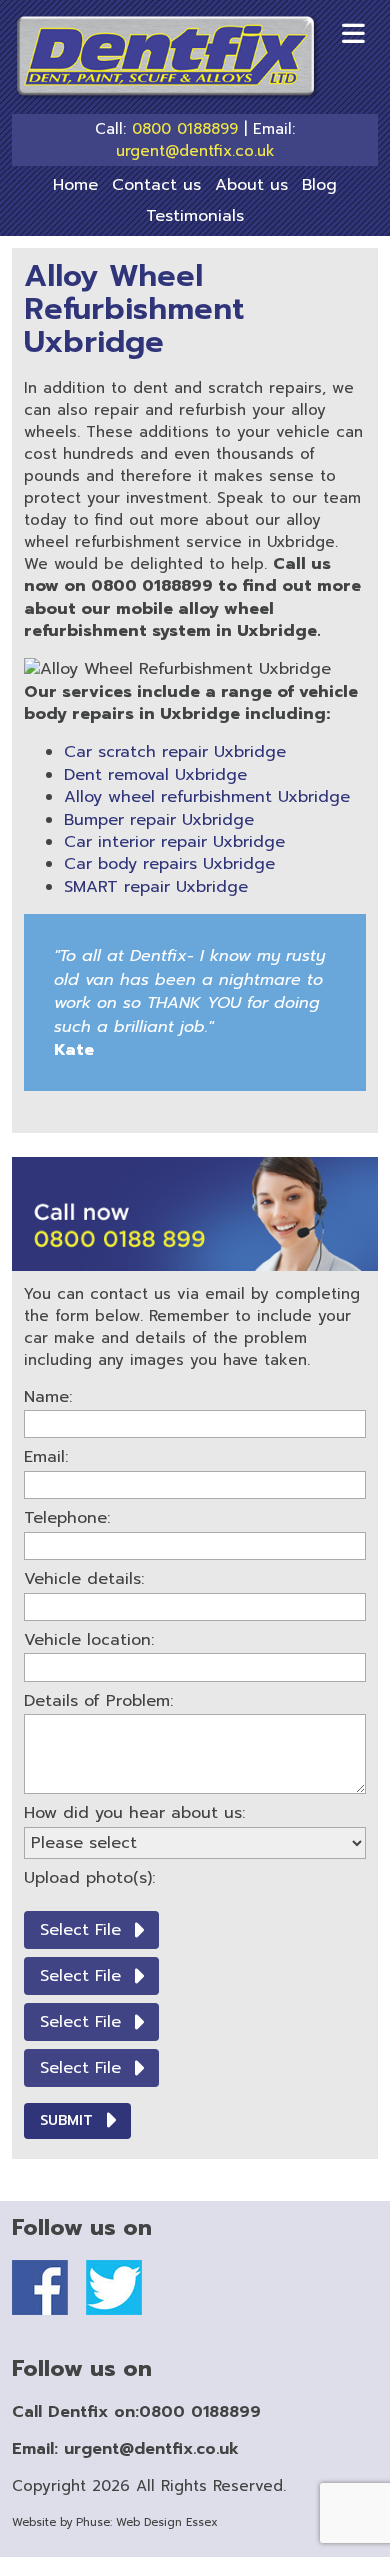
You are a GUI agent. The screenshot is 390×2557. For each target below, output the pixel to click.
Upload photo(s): (89, 1878)
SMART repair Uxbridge (156, 887)
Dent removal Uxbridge (155, 775)
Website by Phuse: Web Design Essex (115, 2522)
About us (251, 185)
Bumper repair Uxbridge (159, 820)
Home (75, 185)
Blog (319, 185)
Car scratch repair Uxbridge (175, 752)
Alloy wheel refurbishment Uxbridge (207, 797)
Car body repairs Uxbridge (169, 864)
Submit (66, 2120)
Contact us (156, 185)
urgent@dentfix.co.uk (195, 151)
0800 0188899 (185, 129)
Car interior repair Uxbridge (174, 842)
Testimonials (195, 216)
